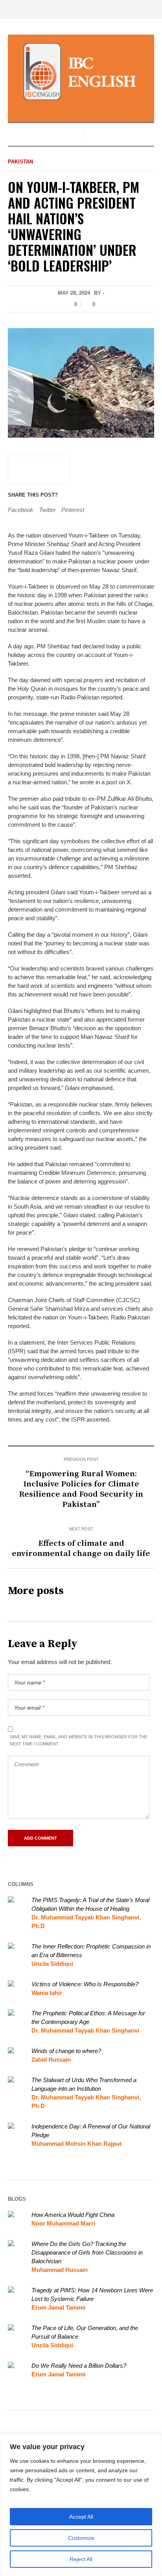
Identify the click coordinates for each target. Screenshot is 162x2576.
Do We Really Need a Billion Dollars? (79, 2366)
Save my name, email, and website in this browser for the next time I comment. (79, 1740)
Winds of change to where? (66, 2051)
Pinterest (73, 510)
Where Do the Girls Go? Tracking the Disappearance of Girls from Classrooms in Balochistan (87, 2252)
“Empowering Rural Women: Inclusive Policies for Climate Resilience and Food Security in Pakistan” (81, 1489)
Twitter (47, 510)
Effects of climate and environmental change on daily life (81, 1549)
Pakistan (20, 162)
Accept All (81, 2517)
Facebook (21, 510)
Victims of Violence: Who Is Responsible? (85, 1984)
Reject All (81, 2559)
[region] (81, 2505)
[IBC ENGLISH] (81, 72)
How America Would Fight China (73, 2215)
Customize (81, 2538)
